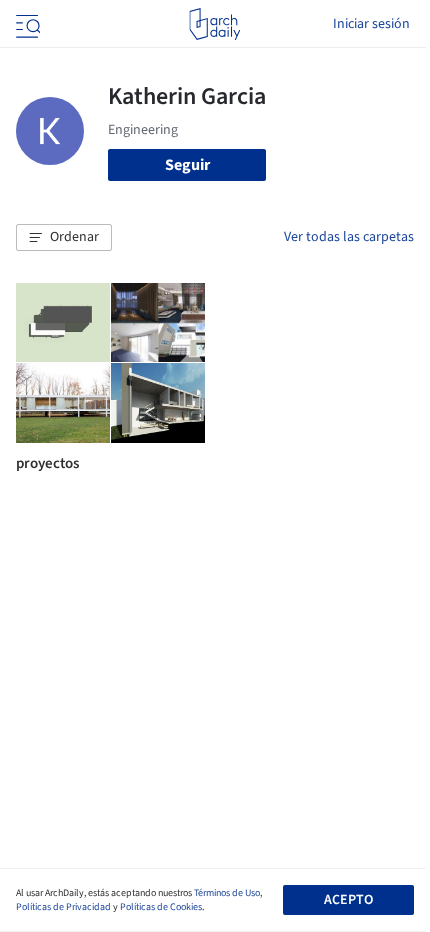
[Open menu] (26, 24)
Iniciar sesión (371, 24)
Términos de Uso (227, 893)
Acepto (348, 900)
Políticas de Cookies (161, 907)
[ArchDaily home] (214, 24)
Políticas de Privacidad (63, 907)
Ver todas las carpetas (349, 237)
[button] (64, 238)
